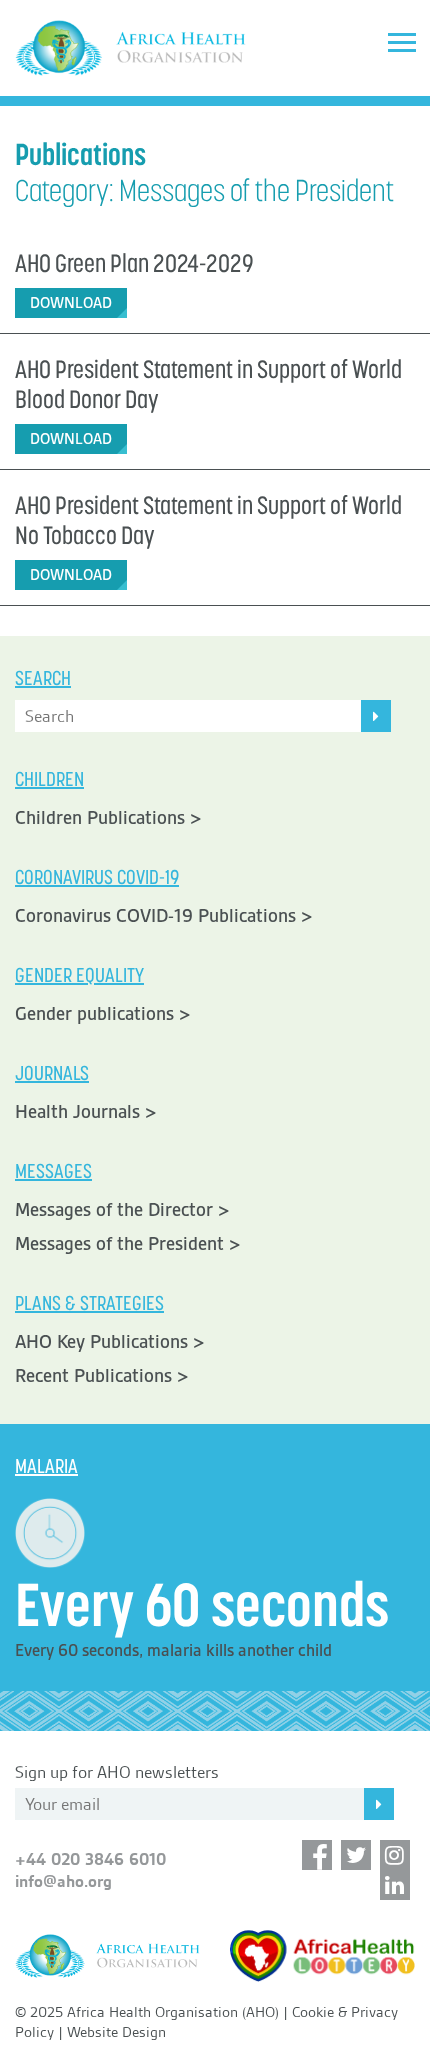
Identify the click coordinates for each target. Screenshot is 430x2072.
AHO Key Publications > (110, 1342)
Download (71, 303)
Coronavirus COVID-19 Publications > (164, 916)
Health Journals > (86, 1112)
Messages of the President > (128, 1244)
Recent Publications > (102, 1376)
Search (43, 678)
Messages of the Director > (122, 1210)
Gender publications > (103, 1014)
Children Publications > (108, 818)
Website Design (116, 2032)
